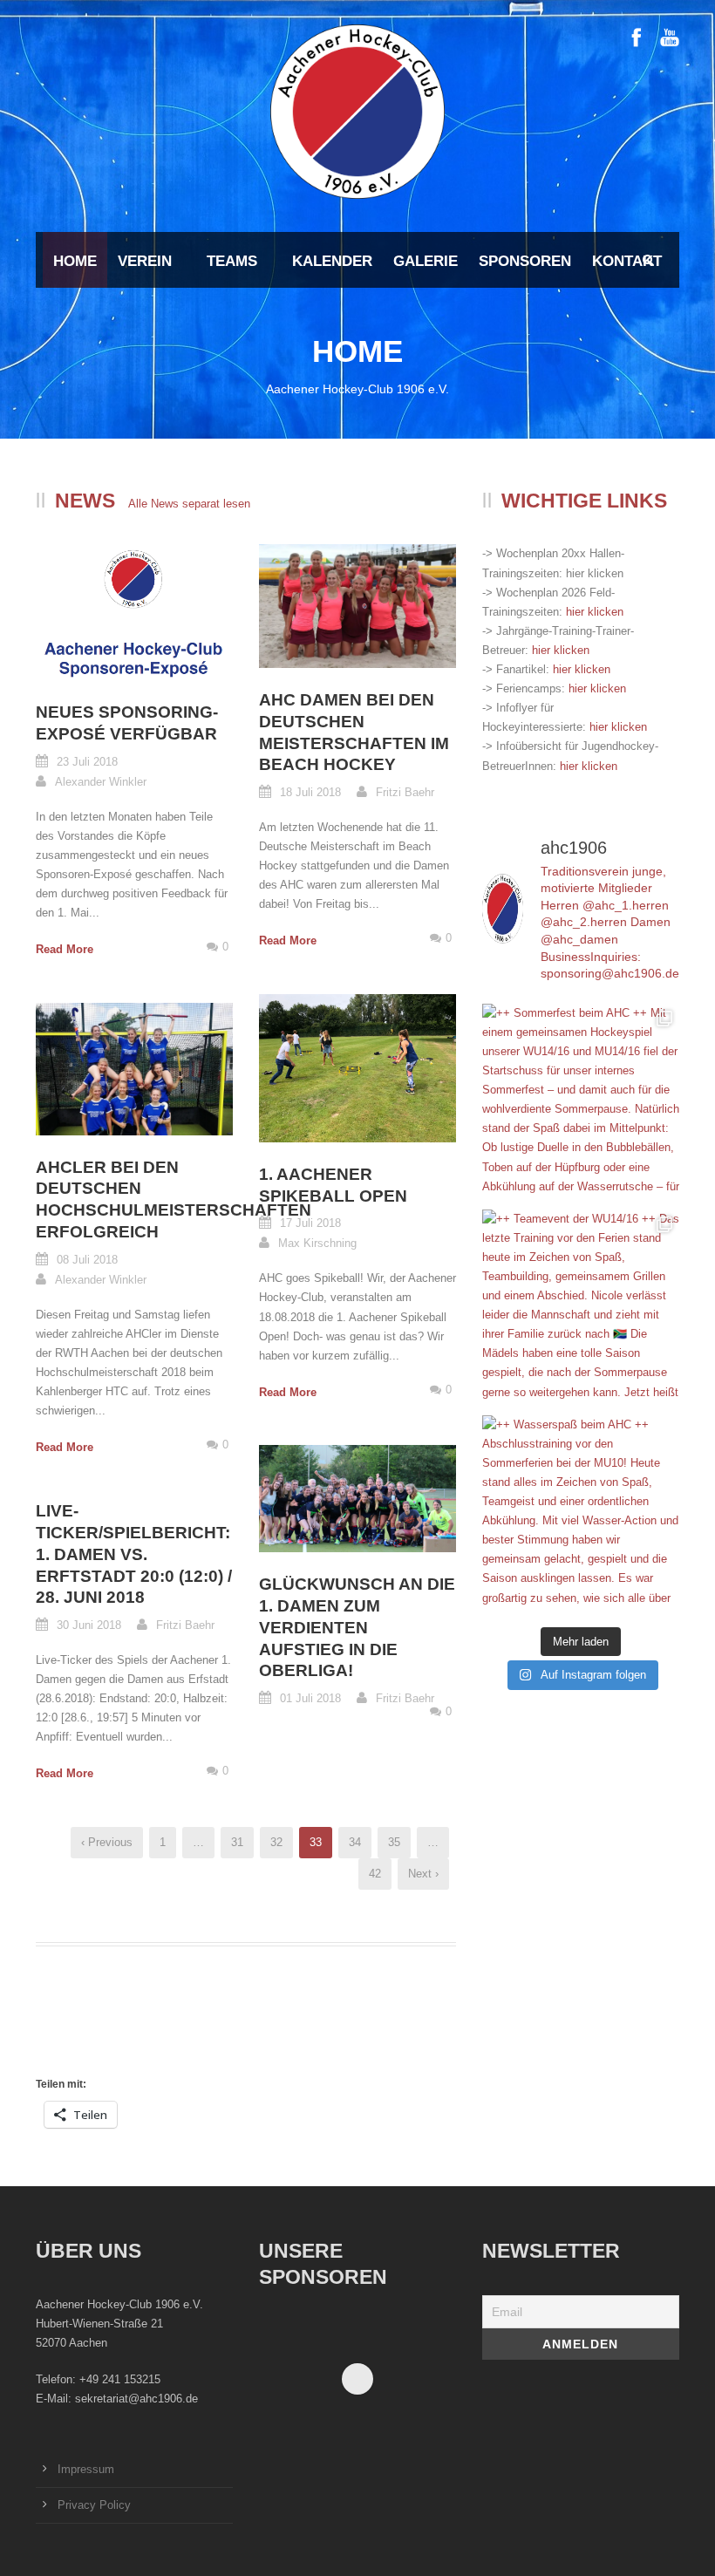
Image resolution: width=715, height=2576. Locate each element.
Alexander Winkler (101, 782)
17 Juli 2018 (310, 1223)
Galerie (426, 261)
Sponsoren (525, 261)
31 (237, 1842)
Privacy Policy (94, 2505)
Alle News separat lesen (189, 504)
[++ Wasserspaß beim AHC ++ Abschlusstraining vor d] (581, 1514)
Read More (65, 949)
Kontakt (627, 261)
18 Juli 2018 (310, 792)
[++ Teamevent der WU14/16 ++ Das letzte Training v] (581, 1308)
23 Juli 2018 (87, 762)
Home (75, 261)
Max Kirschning (317, 1243)
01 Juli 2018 (310, 1698)
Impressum (86, 2469)
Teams (232, 261)
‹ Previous (107, 1842)
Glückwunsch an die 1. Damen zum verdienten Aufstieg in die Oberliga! (357, 1627)
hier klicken (595, 612)
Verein (145, 261)
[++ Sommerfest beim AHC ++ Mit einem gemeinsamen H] (581, 1102)
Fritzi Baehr (405, 792)
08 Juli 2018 (87, 1260)
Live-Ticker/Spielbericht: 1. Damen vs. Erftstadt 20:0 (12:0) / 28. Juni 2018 (134, 1554)
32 (276, 1842)
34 (355, 1842)
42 (375, 1874)
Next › (423, 1874)
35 (394, 1842)
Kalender (332, 261)
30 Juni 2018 (89, 1625)
